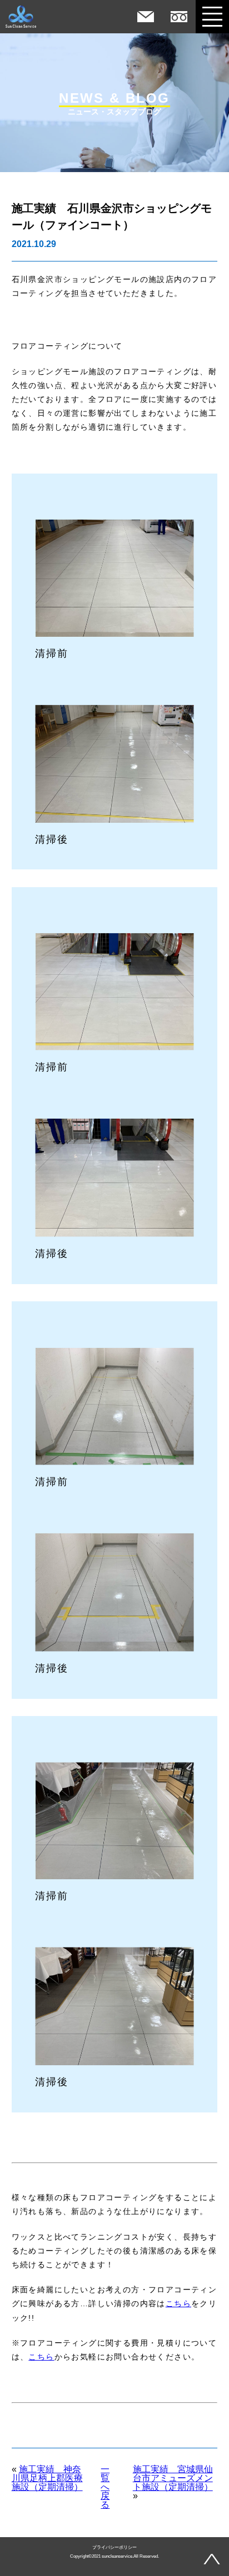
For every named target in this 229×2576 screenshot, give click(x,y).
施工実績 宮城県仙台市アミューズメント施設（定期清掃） (173, 2478)
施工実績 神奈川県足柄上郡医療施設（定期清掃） (47, 2478)
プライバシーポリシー (114, 2548)
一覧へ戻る (105, 2487)
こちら (178, 2303)
